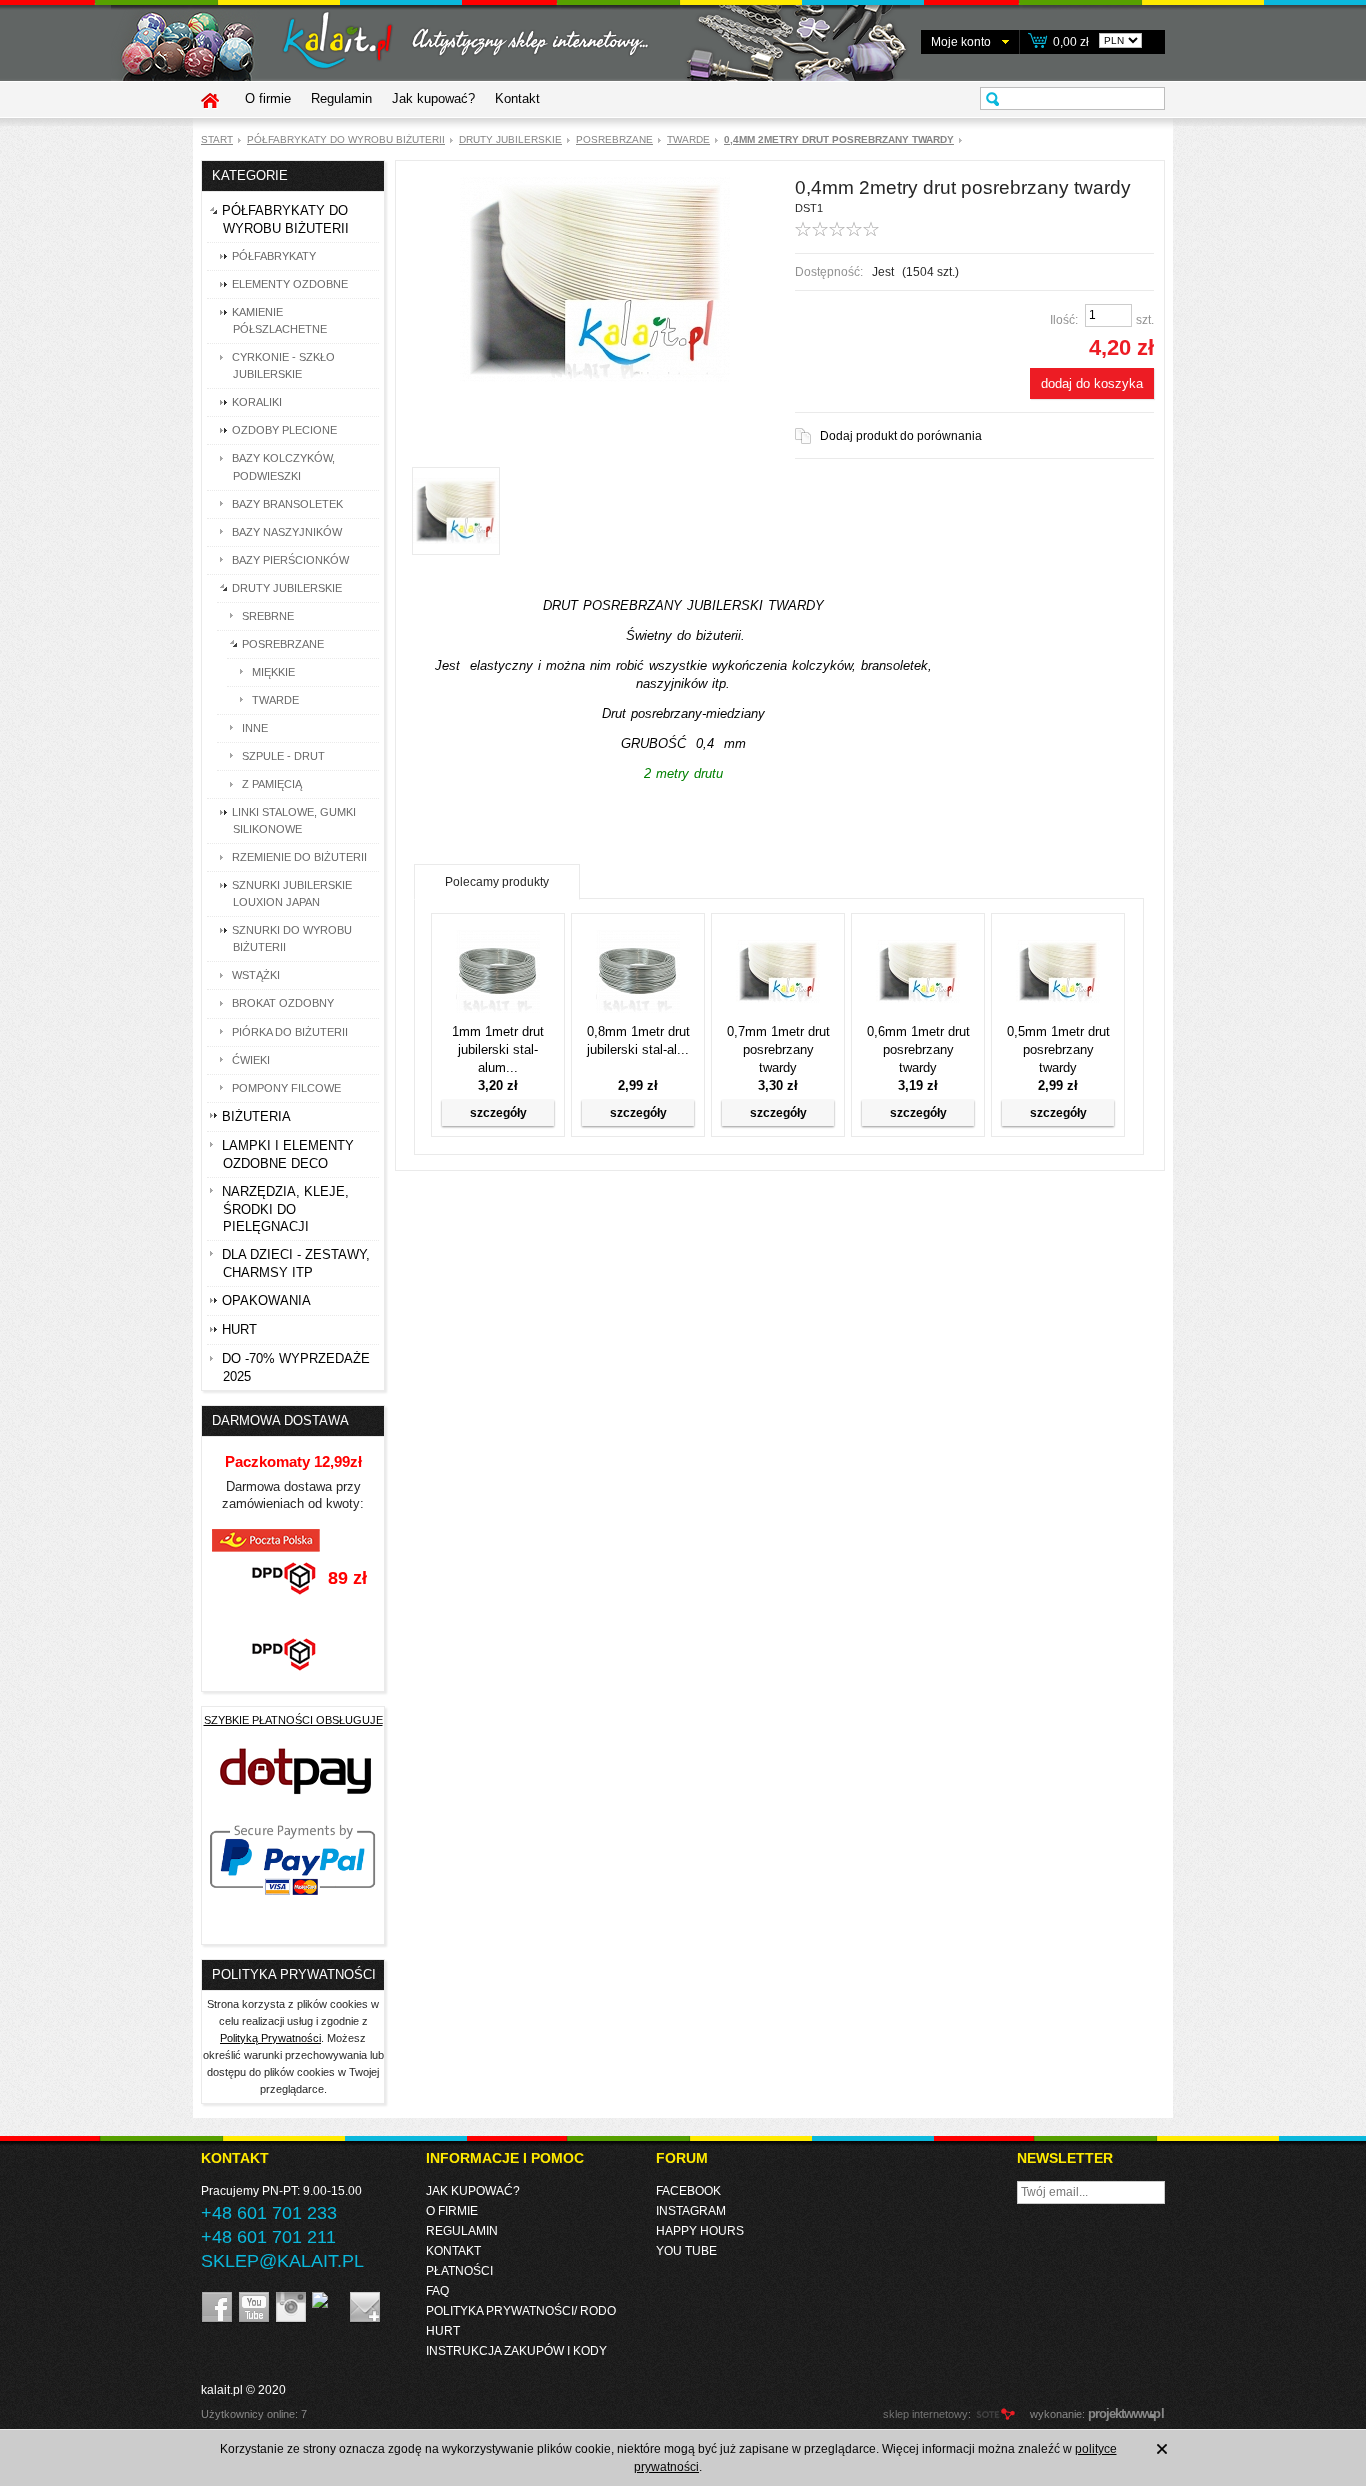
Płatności (459, 2271)
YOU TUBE (686, 2251)
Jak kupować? (433, 98)
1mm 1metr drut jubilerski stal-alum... (498, 1049)
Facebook (688, 2191)
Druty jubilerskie (510, 139)
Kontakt (517, 98)
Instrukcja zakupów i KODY (516, 2351)
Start (217, 139)
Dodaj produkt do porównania (901, 436)
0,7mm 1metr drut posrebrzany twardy (778, 1049)
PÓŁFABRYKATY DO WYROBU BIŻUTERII (346, 139)
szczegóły (498, 1113)
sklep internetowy (925, 2414)
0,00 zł (1071, 42)
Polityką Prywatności (270, 2038)
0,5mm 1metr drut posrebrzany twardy (1058, 1049)
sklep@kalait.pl (282, 2261)
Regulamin (341, 98)
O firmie (268, 98)
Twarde (688, 139)
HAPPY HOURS (700, 2231)
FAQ (437, 2291)
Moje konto (961, 42)
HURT (443, 2331)
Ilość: (1064, 320)
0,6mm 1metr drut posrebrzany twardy (918, 1049)
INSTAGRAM (691, 2211)
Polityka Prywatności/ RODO (521, 2311)
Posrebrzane (614, 139)
